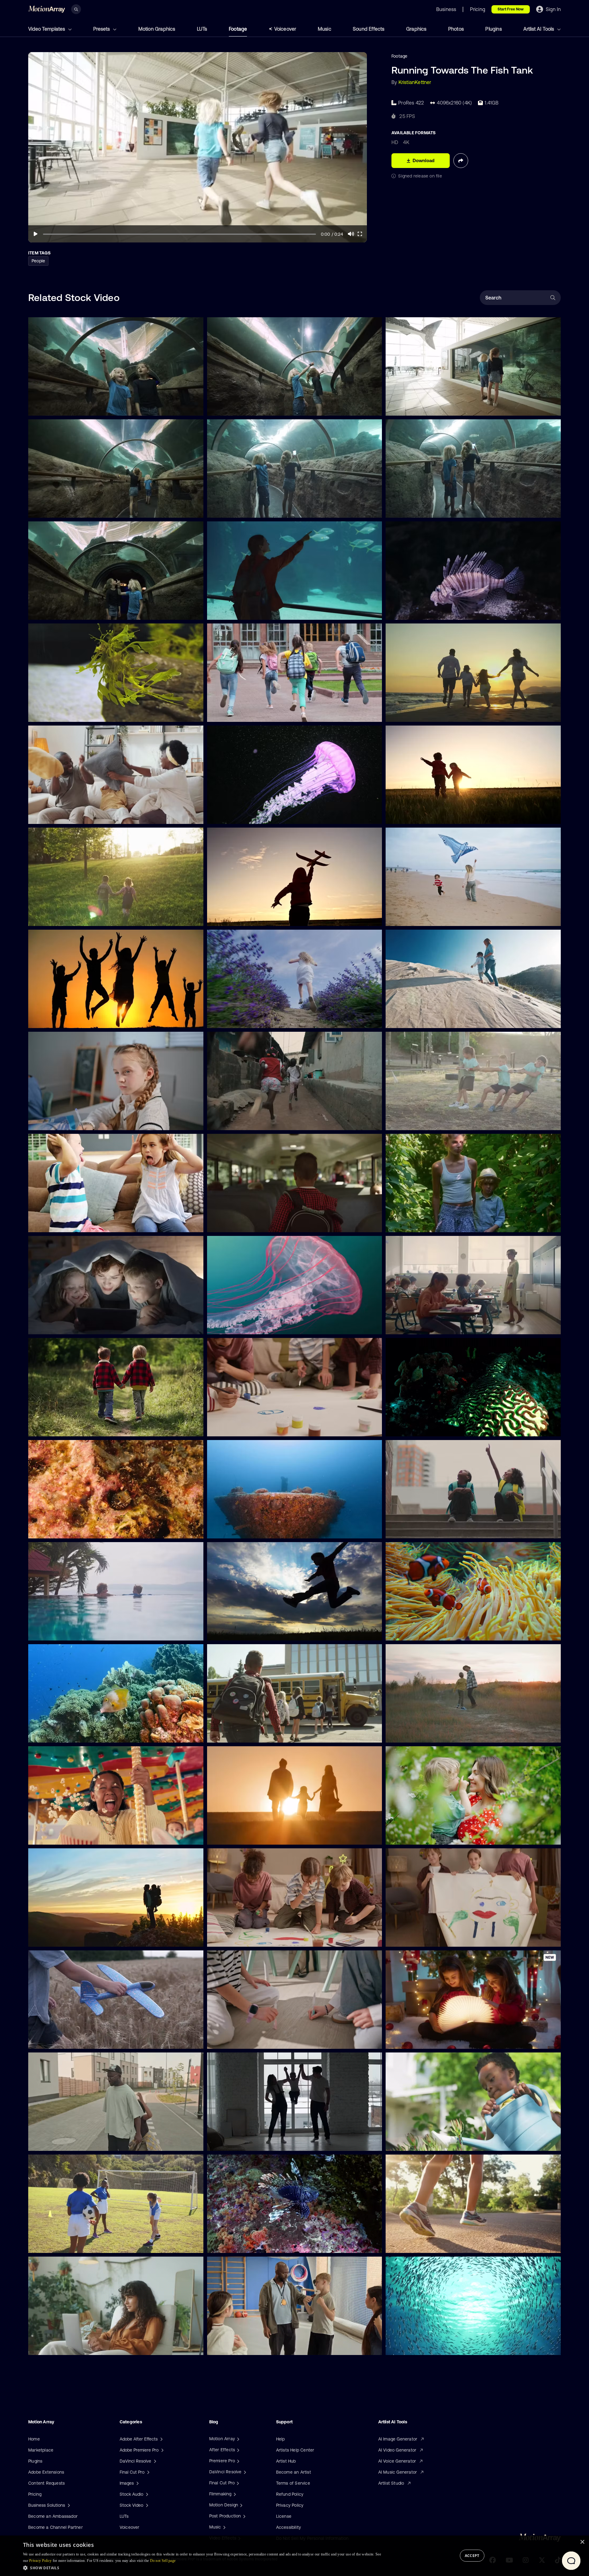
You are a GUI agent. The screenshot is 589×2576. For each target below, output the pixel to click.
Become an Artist (294, 2472)
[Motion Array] (237, 2439)
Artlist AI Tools (539, 29)
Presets (102, 29)
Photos (456, 29)
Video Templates (47, 29)
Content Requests (46, 2483)
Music (325, 29)
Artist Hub (286, 2461)
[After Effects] (237, 2450)
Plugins (493, 29)
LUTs (202, 29)
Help (281, 2439)
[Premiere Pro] (237, 2461)
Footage (238, 29)
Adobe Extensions (46, 2472)
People (38, 261)
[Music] (224, 2527)
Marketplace (41, 2450)
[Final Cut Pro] (237, 2483)
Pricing (35, 2494)
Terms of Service (293, 2483)
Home (34, 2439)
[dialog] (294, 2556)
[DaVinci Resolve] (244, 2472)
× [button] (582, 2542)
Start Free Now (511, 9)
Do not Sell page (163, 2561)
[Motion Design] (241, 2505)
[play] (36, 234)
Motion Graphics (157, 29)
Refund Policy (290, 2494)
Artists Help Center (295, 2450)
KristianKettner (415, 82)
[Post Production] (244, 2516)
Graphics (416, 29)
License (284, 2516)
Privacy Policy (290, 2505)
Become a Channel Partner (56, 2527)
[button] (202, 2568)
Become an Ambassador (53, 2516)
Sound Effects (369, 29)
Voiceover (285, 29)
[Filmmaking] (234, 2494)
